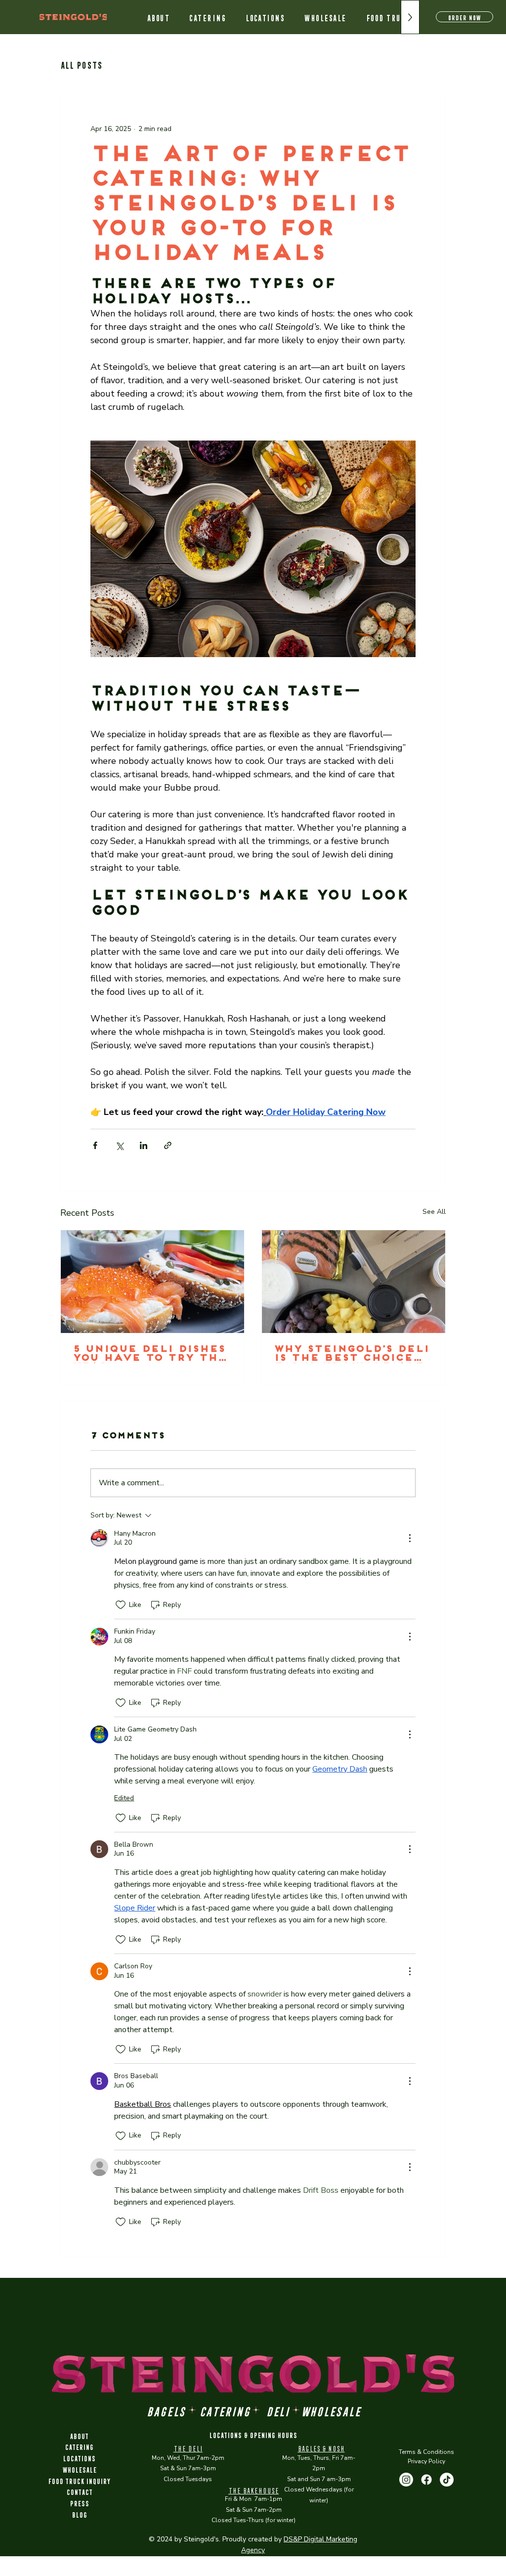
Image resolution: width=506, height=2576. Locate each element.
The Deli (188, 2448)
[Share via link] (168, 1145)
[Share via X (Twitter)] (119, 1145)
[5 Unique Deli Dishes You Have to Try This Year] (152, 1282)
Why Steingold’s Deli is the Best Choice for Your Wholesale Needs (351, 1354)
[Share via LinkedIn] (144, 1145)
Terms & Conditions (426, 2452)
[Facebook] (426, 2480)
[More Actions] (410, 1538)
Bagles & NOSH (321, 2448)
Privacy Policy (426, 2461)
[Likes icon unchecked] (121, 1605)
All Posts (81, 64)
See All (434, 1212)
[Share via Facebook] (95, 1145)
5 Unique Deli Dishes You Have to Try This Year (151, 1354)
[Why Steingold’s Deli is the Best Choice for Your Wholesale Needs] (354, 1282)
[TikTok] (447, 2480)
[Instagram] (406, 2480)
